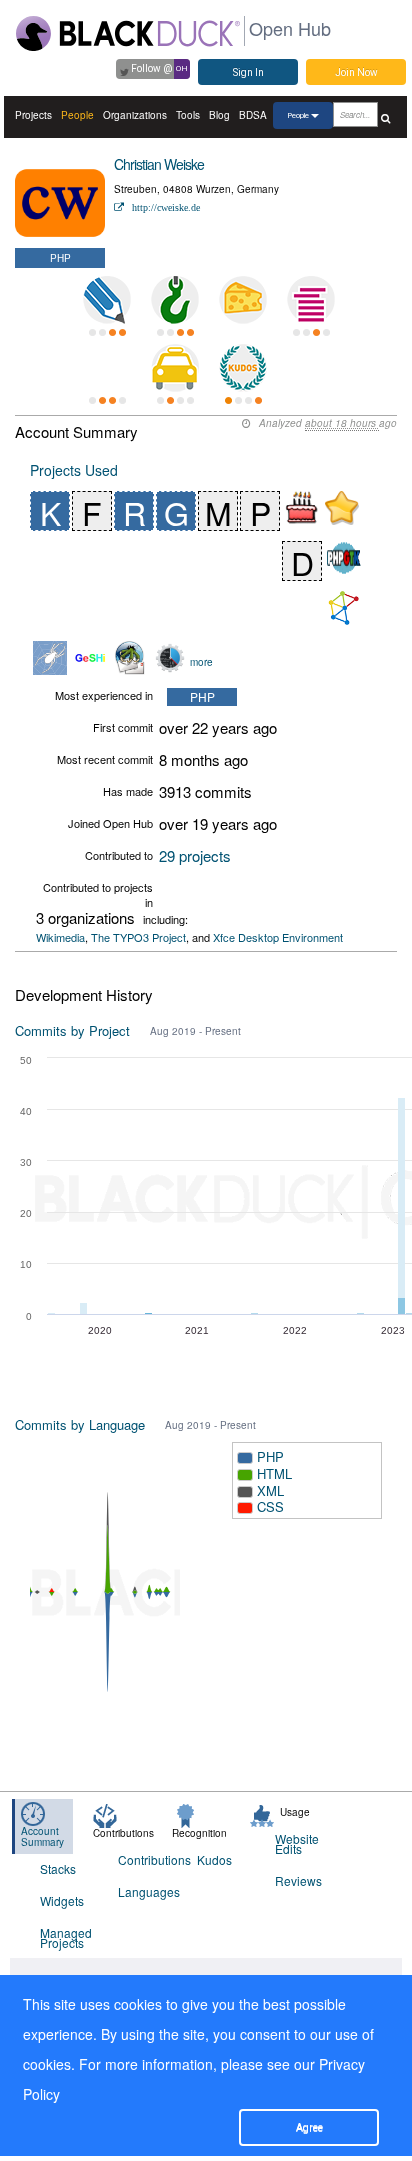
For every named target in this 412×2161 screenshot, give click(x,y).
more (201, 662)
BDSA (253, 115)
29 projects (195, 855)
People (77, 115)
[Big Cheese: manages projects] (243, 300)
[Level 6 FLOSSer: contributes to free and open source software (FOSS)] (107, 368)
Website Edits (297, 1843)
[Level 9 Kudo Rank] (243, 368)
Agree (309, 2127)
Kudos (214, 1859)
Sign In (248, 72)
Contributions (144, 1859)
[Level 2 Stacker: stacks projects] (311, 300)
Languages (144, 1891)
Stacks (58, 1868)
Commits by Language (80, 1424)
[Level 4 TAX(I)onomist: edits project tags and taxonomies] (175, 368)
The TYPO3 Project (138, 937)
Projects (33, 115)
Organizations (135, 115)
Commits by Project (72, 1030)
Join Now (356, 72)
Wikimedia (60, 937)
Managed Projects (66, 1937)
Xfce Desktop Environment (278, 937)
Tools (188, 115)
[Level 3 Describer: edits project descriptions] (107, 300)
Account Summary (42, 1836)
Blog (219, 115)
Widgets (62, 1900)
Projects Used (74, 470)
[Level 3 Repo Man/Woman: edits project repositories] (175, 300)
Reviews (298, 1880)
